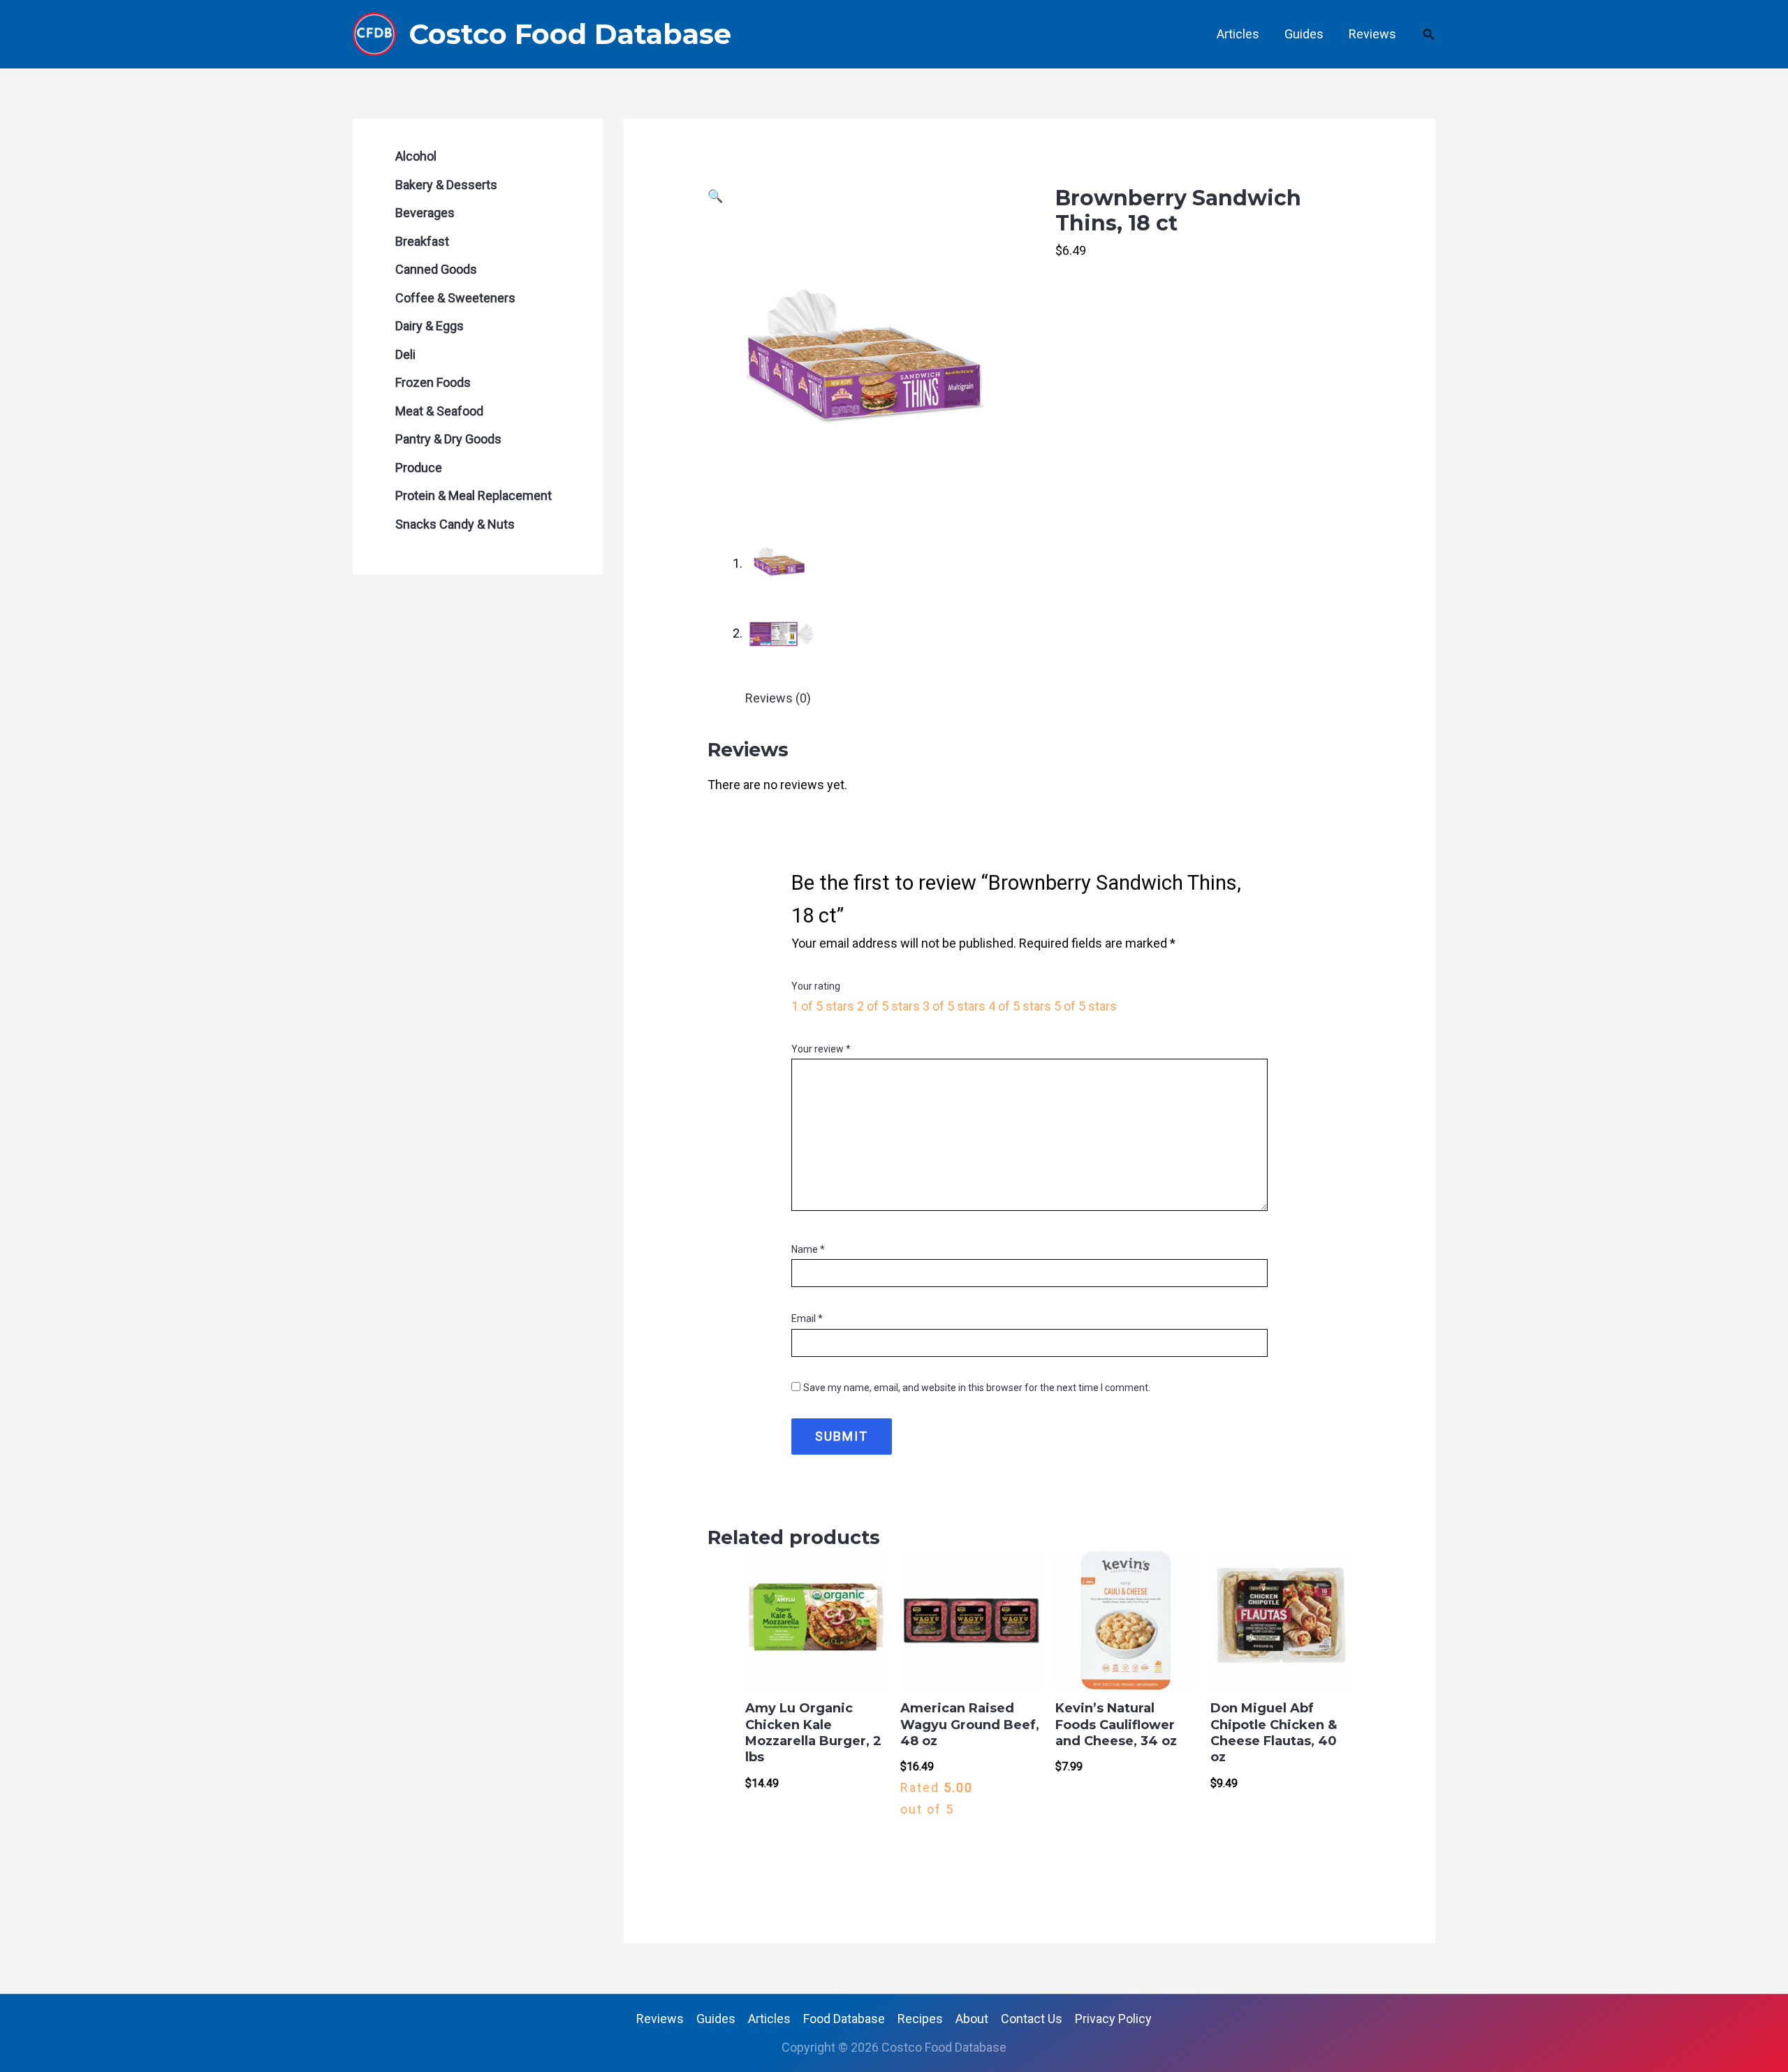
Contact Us (1032, 2019)
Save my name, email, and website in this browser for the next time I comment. (977, 1388)
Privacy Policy (1113, 2019)
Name (808, 1249)
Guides (1304, 34)
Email (807, 1318)
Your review (821, 1049)
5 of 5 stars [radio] (1085, 1006)
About (972, 2019)
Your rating (816, 986)
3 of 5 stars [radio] (954, 1006)
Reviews (1372, 34)
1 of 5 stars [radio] (823, 1006)
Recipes (920, 2019)
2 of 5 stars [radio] (888, 1006)
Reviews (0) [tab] (778, 698)
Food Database (844, 2019)
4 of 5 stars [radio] (1020, 1006)
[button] (1429, 35)
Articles (1238, 34)
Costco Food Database (570, 34)
